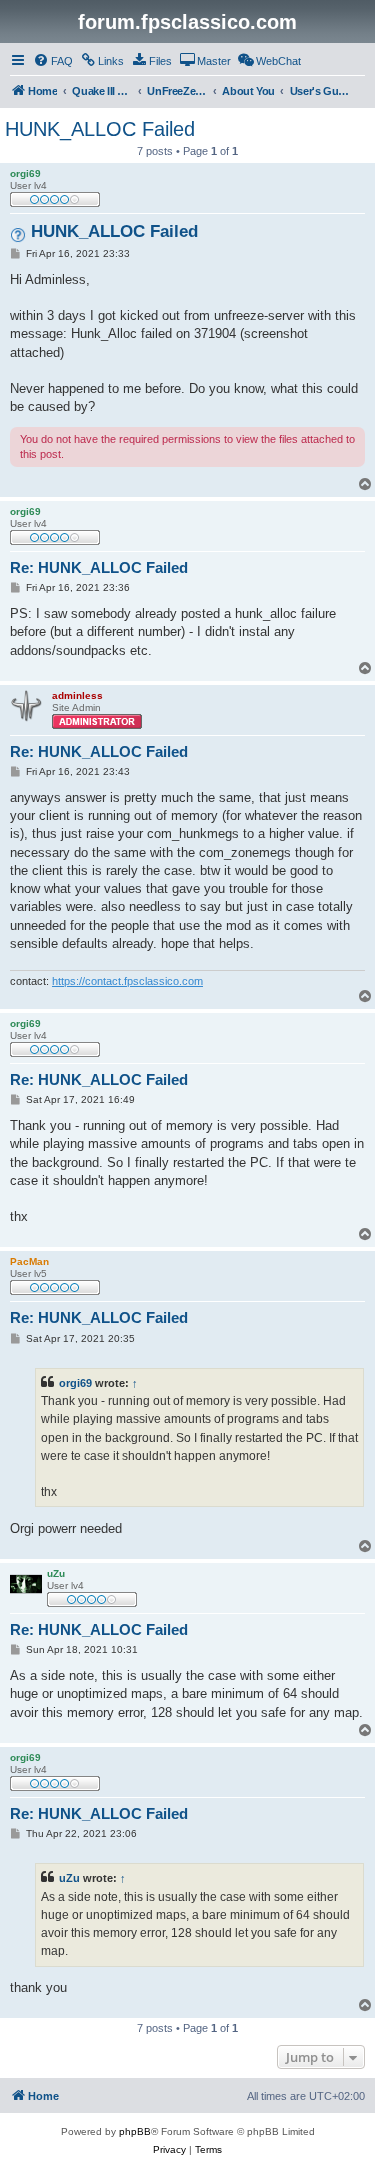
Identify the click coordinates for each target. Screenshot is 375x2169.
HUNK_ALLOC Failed (100, 129)
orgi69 (75, 1383)
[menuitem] (53, 61)
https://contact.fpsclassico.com (127, 981)
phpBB (135, 2131)
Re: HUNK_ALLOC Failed (99, 567)
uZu (69, 1878)
